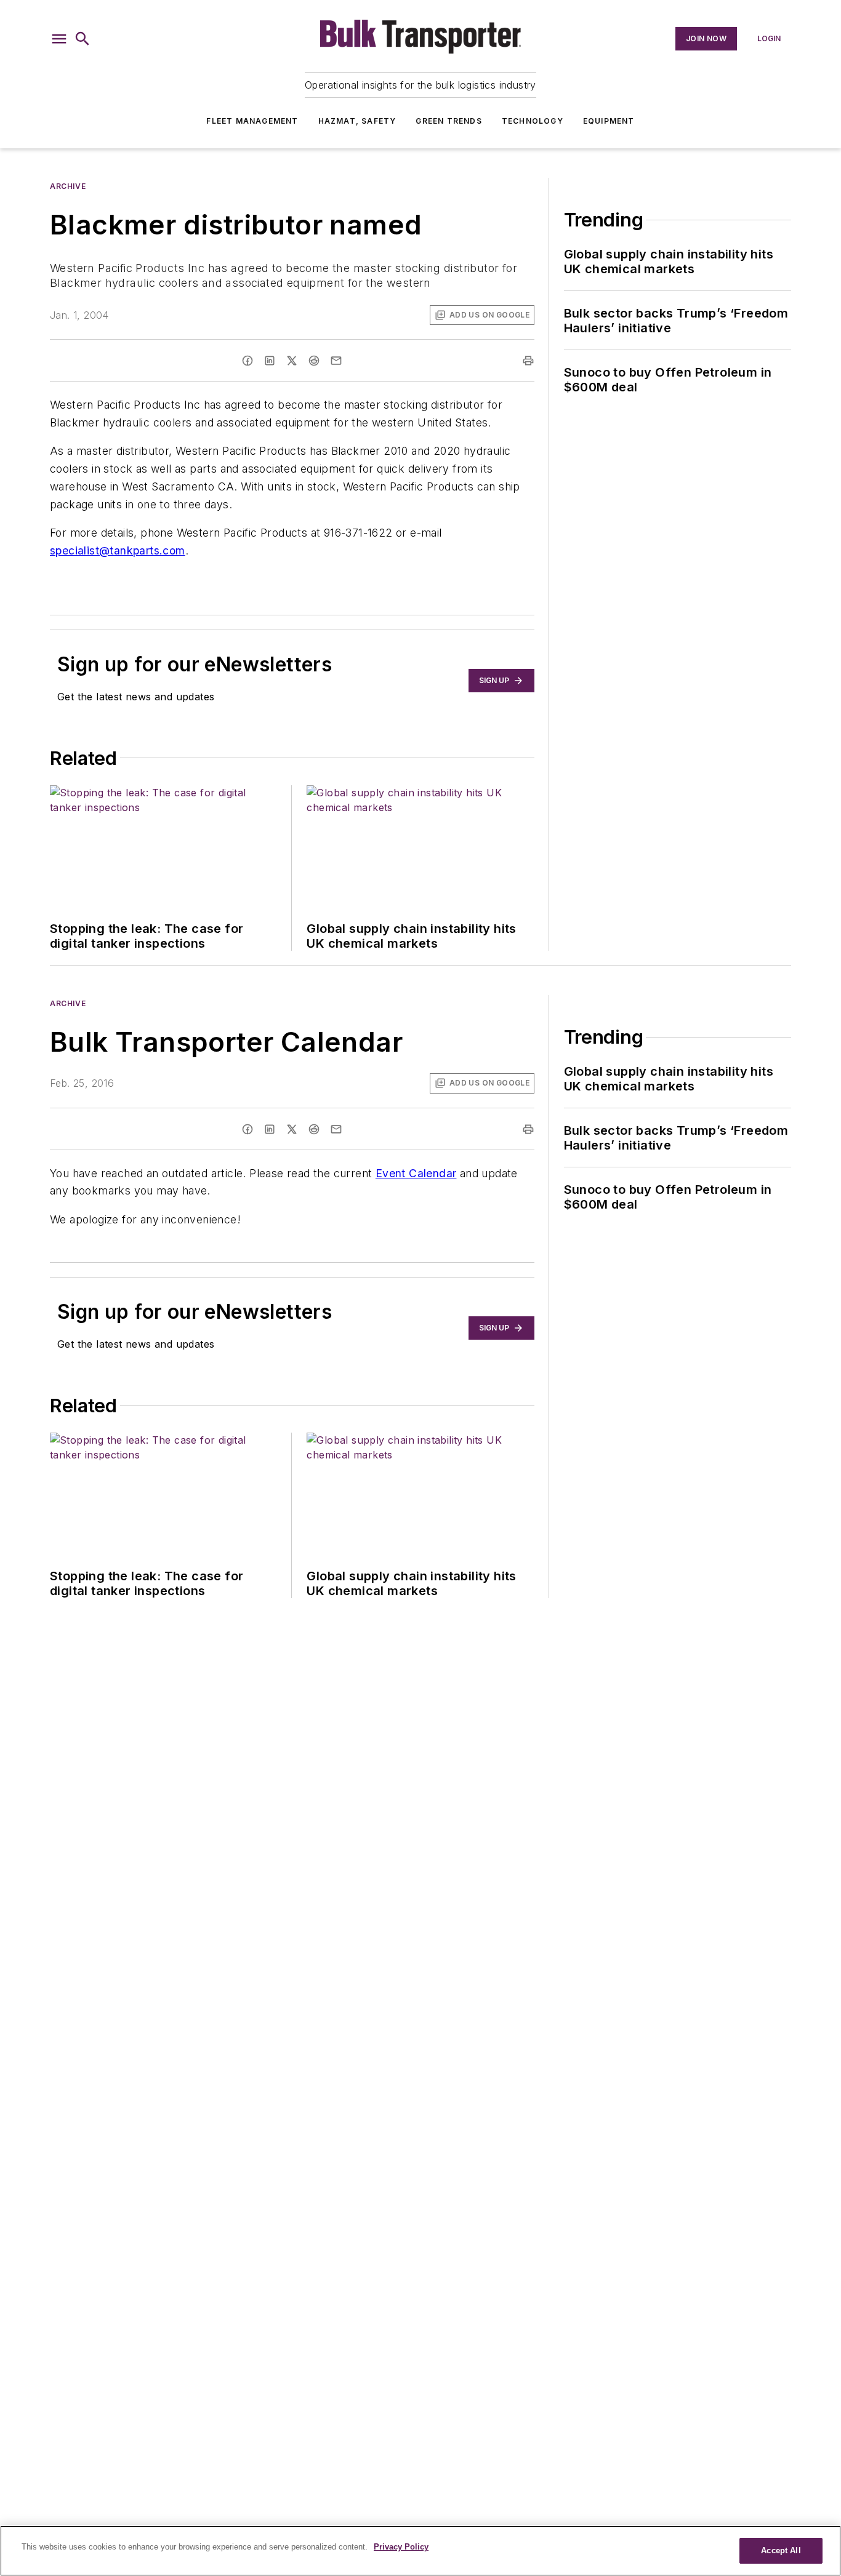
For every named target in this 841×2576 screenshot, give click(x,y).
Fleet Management (252, 121)
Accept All (781, 2550)
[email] (336, 361)
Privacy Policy (401, 2547)
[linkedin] (270, 361)
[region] (420, 2551)
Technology (533, 121)
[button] (59, 39)
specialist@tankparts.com (118, 550)
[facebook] (247, 361)
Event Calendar (416, 1173)
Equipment (609, 121)
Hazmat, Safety (357, 121)
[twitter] (292, 361)
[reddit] (314, 361)
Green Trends (449, 121)
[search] (82, 39)
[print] (528, 361)
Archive (68, 186)
